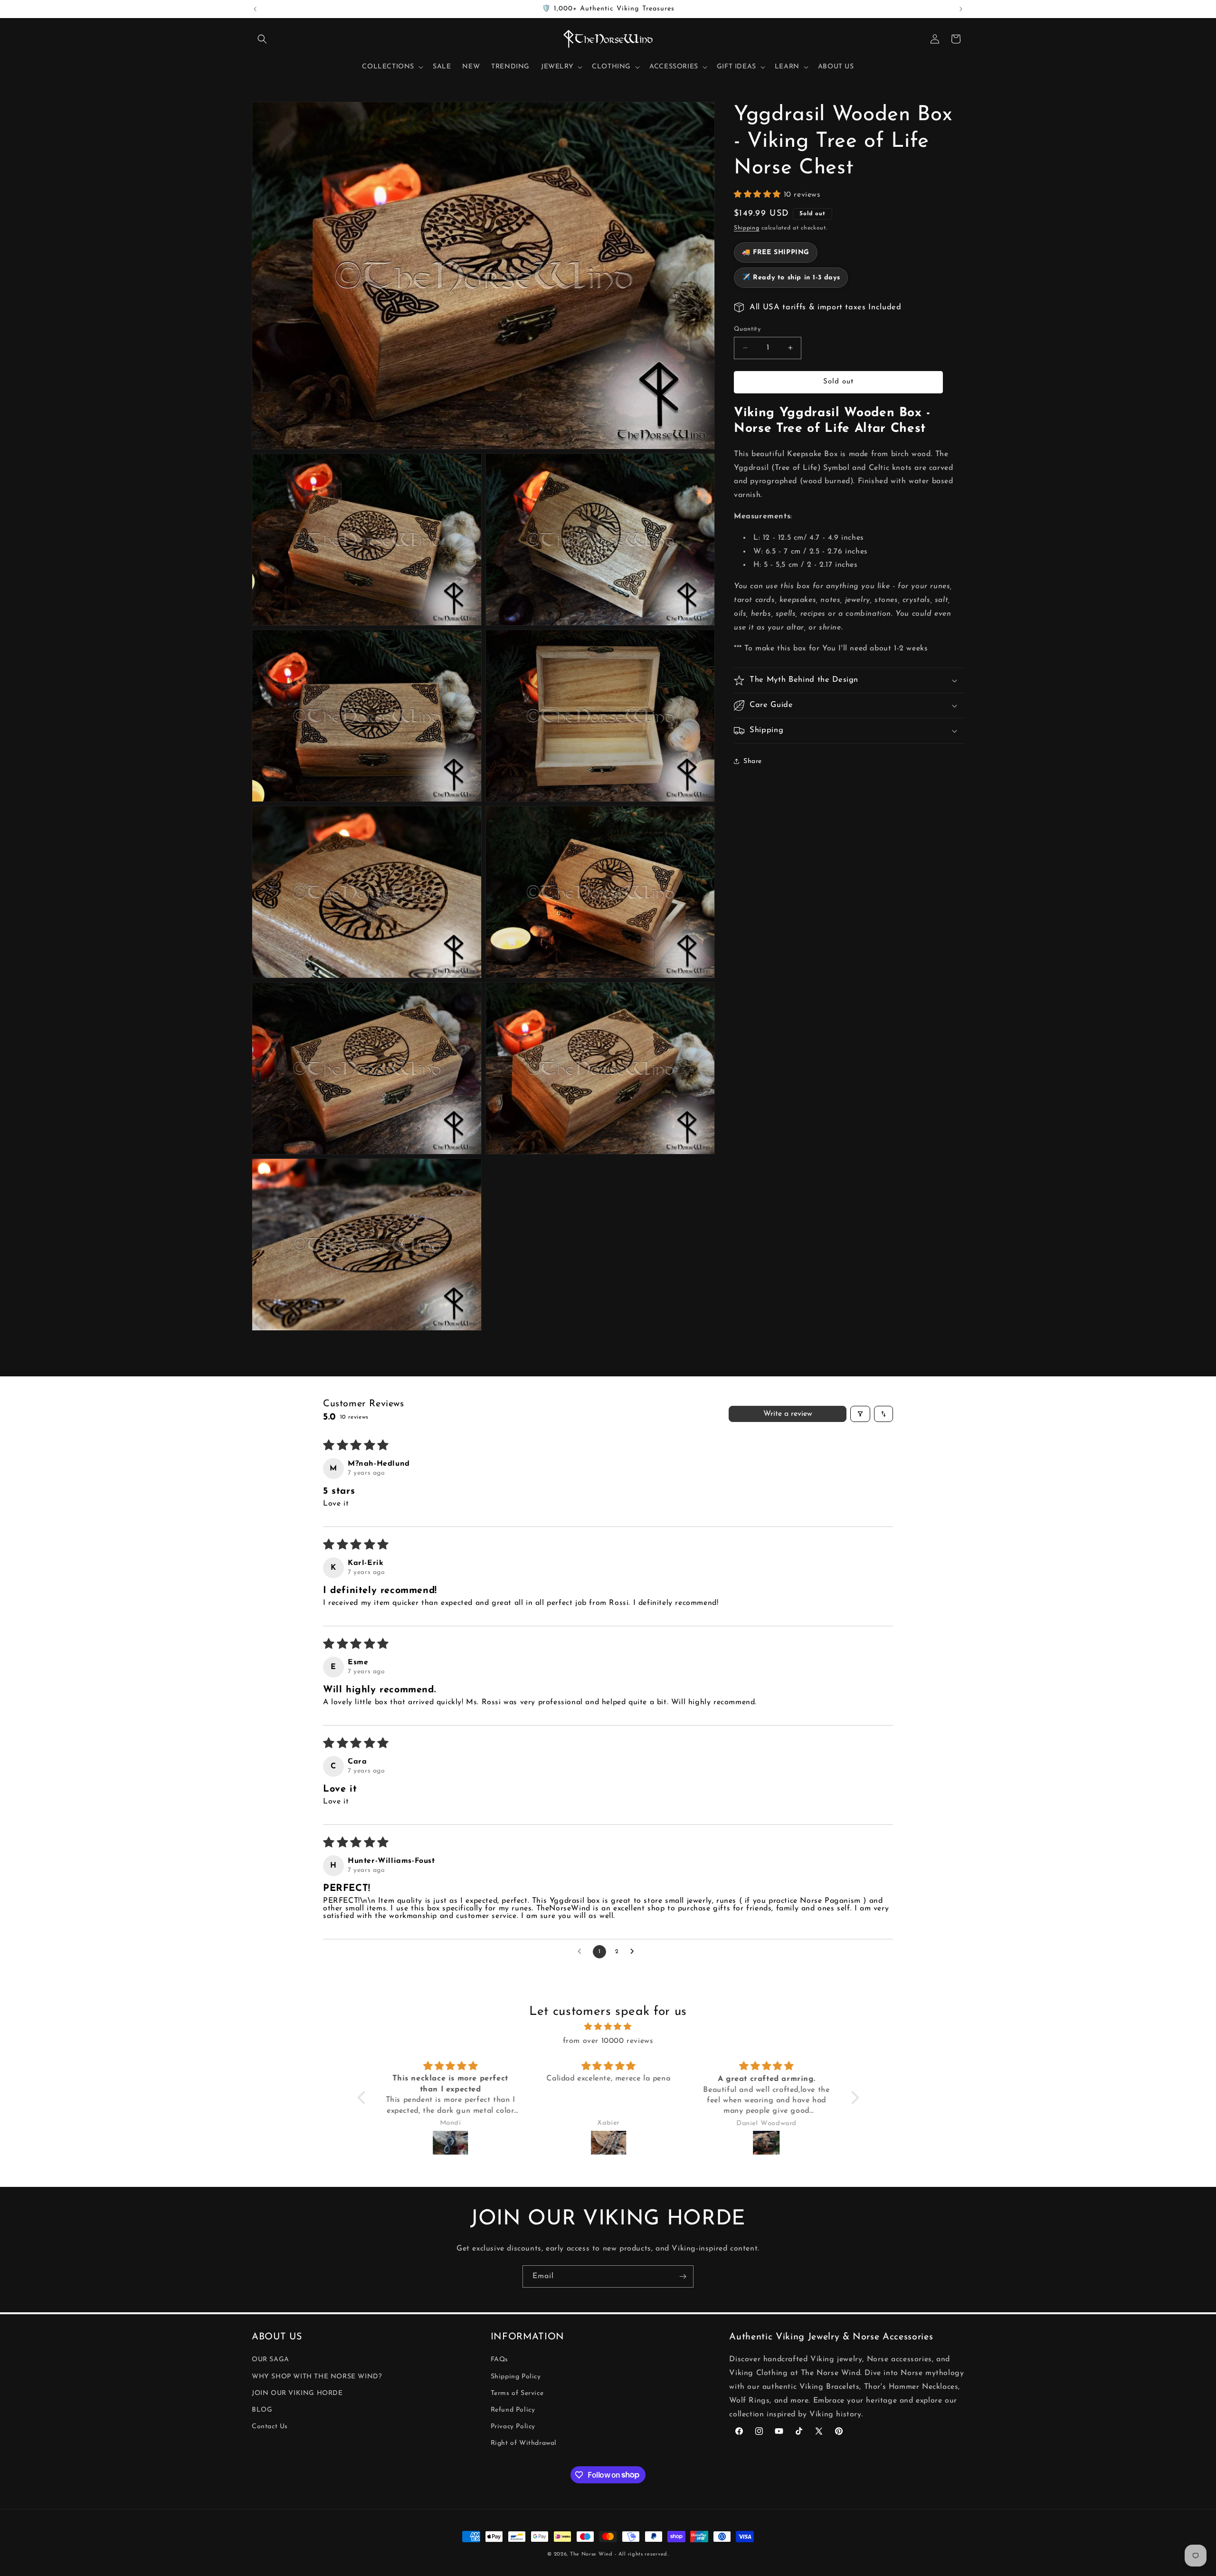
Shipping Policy (516, 2377)
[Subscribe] (683, 2276)
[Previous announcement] (255, 9)
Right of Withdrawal (524, 2443)
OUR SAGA (271, 2360)
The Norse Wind (591, 2554)
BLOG (262, 2410)
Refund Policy (513, 2410)
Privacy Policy (513, 2427)
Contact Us (270, 2427)
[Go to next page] (635, 1952)
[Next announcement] (961, 9)
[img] (608, 2027)
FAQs (499, 2360)
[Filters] (860, 1414)
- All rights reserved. (641, 2554)
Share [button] (753, 761)
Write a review (788, 1414)
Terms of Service (517, 2393)
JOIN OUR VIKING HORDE (297, 2393)
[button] (262, 39)
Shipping (747, 228)
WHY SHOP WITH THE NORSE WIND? (317, 2377)
